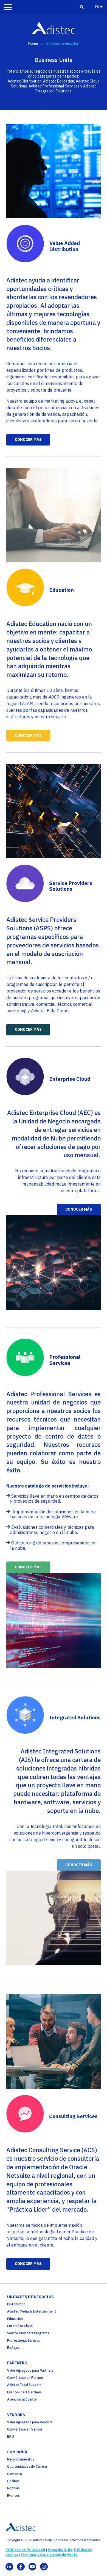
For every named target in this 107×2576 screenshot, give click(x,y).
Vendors (16, 2415)
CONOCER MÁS (28, 439)
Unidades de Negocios (30, 2297)
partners (17, 2363)
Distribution (16, 2304)
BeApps (13, 2348)
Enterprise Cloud (20, 2326)
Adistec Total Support (24, 2385)
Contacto (15, 2474)
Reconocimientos (21, 2459)
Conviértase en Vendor (25, 2429)
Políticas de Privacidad (25, 2550)
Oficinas (13, 2481)
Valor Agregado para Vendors (30, 2422)
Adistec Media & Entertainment (32, 2311)
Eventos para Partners (24, 2392)
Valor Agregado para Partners (30, 2370)
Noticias (13, 2488)
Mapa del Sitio (60, 2550)
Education (15, 2319)
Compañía (17, 2452)
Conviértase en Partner (25, 2378)
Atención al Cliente (22, 2399)
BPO (11, 2436)
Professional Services (24, 2340)
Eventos (13, 2496)
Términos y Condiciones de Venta (49, 2555)
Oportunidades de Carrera (27, 2466)
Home (33, 43)
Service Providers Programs (28, 2333)
